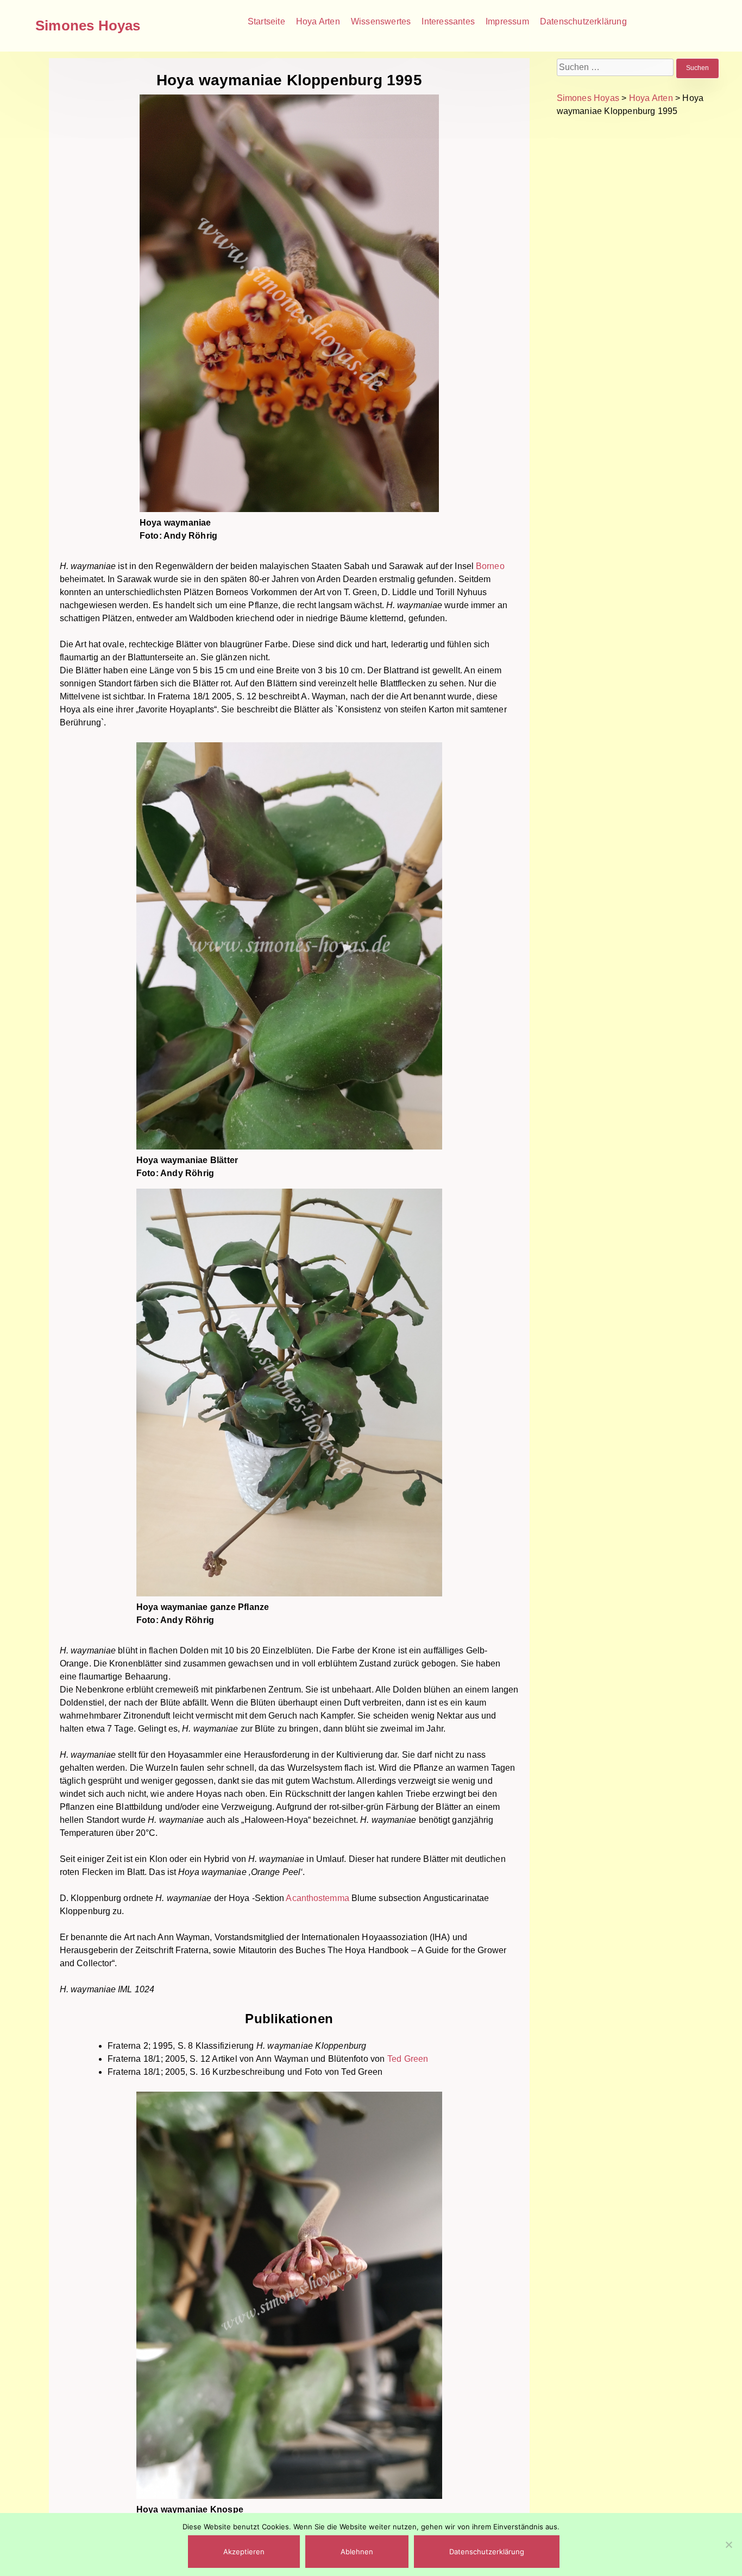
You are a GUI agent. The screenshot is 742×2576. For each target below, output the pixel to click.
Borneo (490, 566)
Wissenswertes (381, 21)
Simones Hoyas (88, 26)
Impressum (507, 21)
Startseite (266, 21)
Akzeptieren (244, 2552)
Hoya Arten (318, 21)
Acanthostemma (317, 1898)
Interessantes (448, 21)
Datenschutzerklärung (583, 21)
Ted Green (408, 2059)
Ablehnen (357, 2552)
